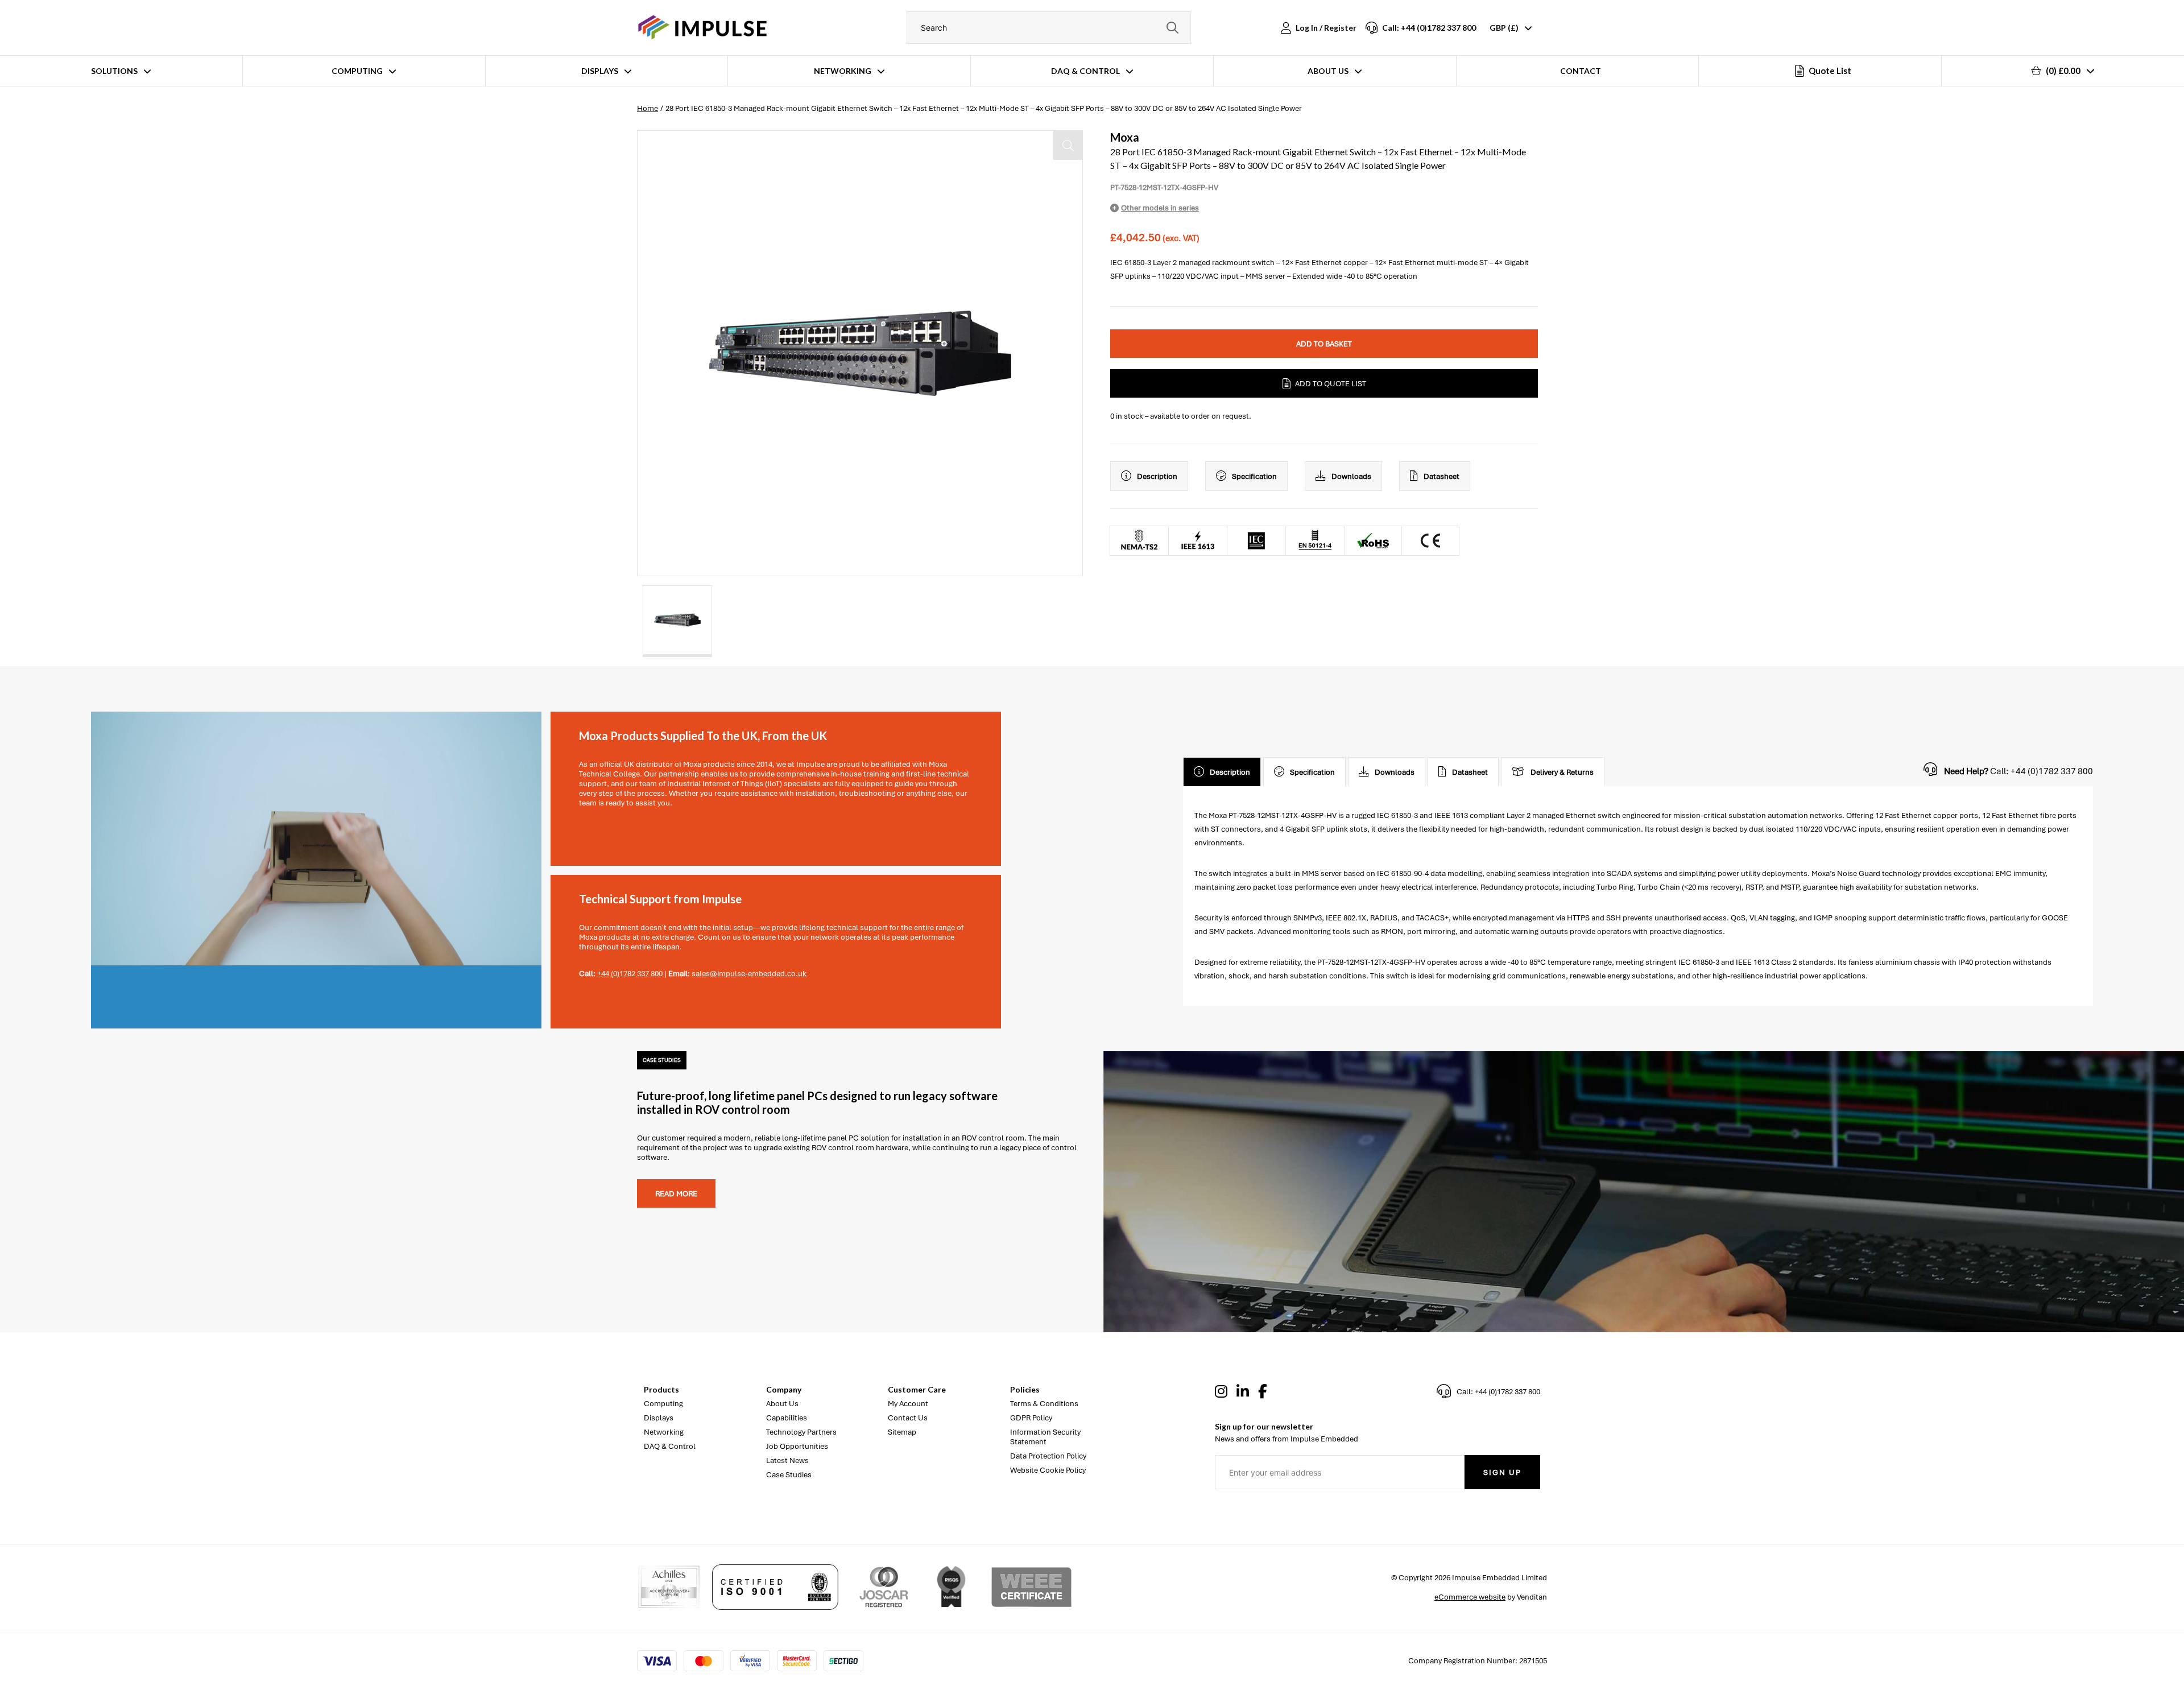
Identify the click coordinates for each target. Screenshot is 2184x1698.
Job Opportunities (797, 1446)
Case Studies (789, 1475)
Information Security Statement (1045, 1437)
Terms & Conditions (1044, 1404)
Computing (357, 71)
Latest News (787, 1461)
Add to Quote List (1331, 384)
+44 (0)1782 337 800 (630, 974)
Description (1157, 476)
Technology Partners (801, 1432)
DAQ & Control (1085, 71)
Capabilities (787, 1418)
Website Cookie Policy (1048, 1470)
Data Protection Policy (1048, 1456)
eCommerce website (1470, 1597)
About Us (1328, 71)
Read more (676, 1194)
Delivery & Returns (1562, 772)
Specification (1254, 476)
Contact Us (908, 1418)
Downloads (1351, 476)
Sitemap (902, 1432)
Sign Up (1502, 1472)
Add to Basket (1324, 344)
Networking (843, 71)
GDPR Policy (1031, 1418)
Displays (600, 71)
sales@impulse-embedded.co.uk (749, 974)
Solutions (114, 71)
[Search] (1172, 28)
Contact (1581, 71)
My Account (908, 1404)
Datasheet (1441, 476)
